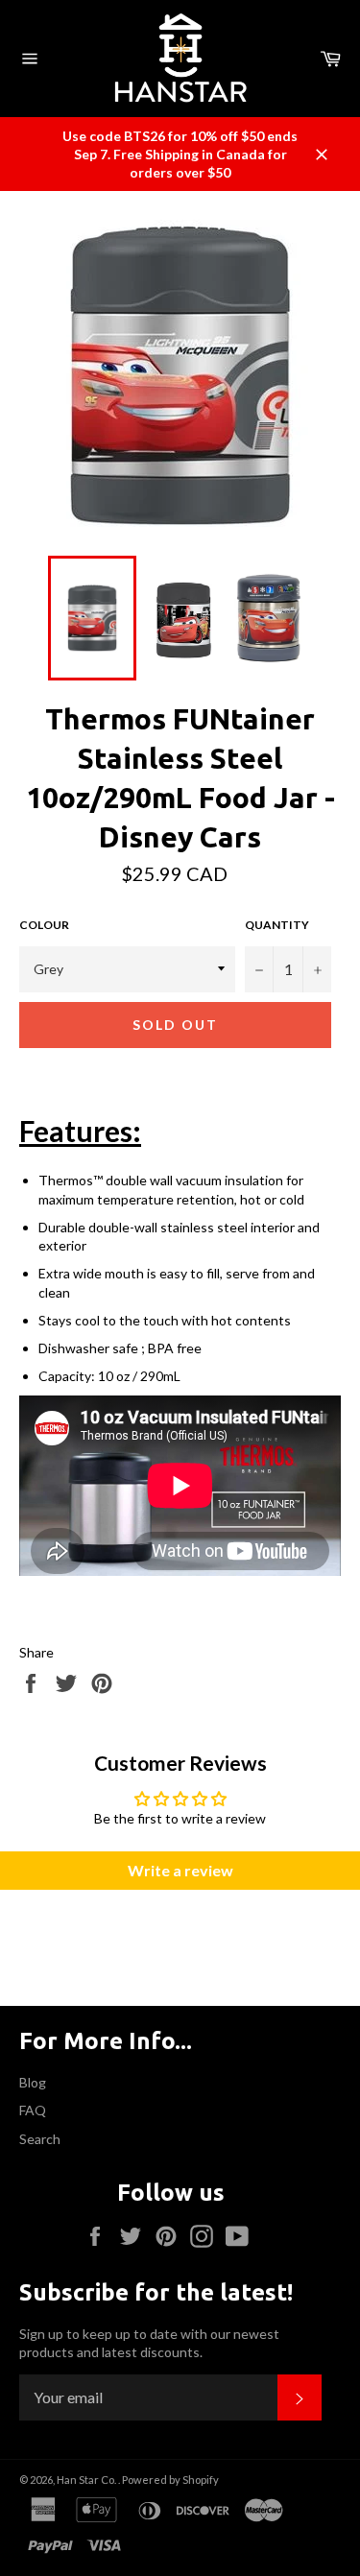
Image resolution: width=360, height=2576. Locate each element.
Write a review (180, 1870)
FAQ (33, 2110)
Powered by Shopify (170, 2480)
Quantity (277, 925)
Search (40, 2139)
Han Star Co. (87, 2480)
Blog (33, 2082)
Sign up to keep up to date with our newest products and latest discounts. (149, 2343)
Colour (44, 925)
